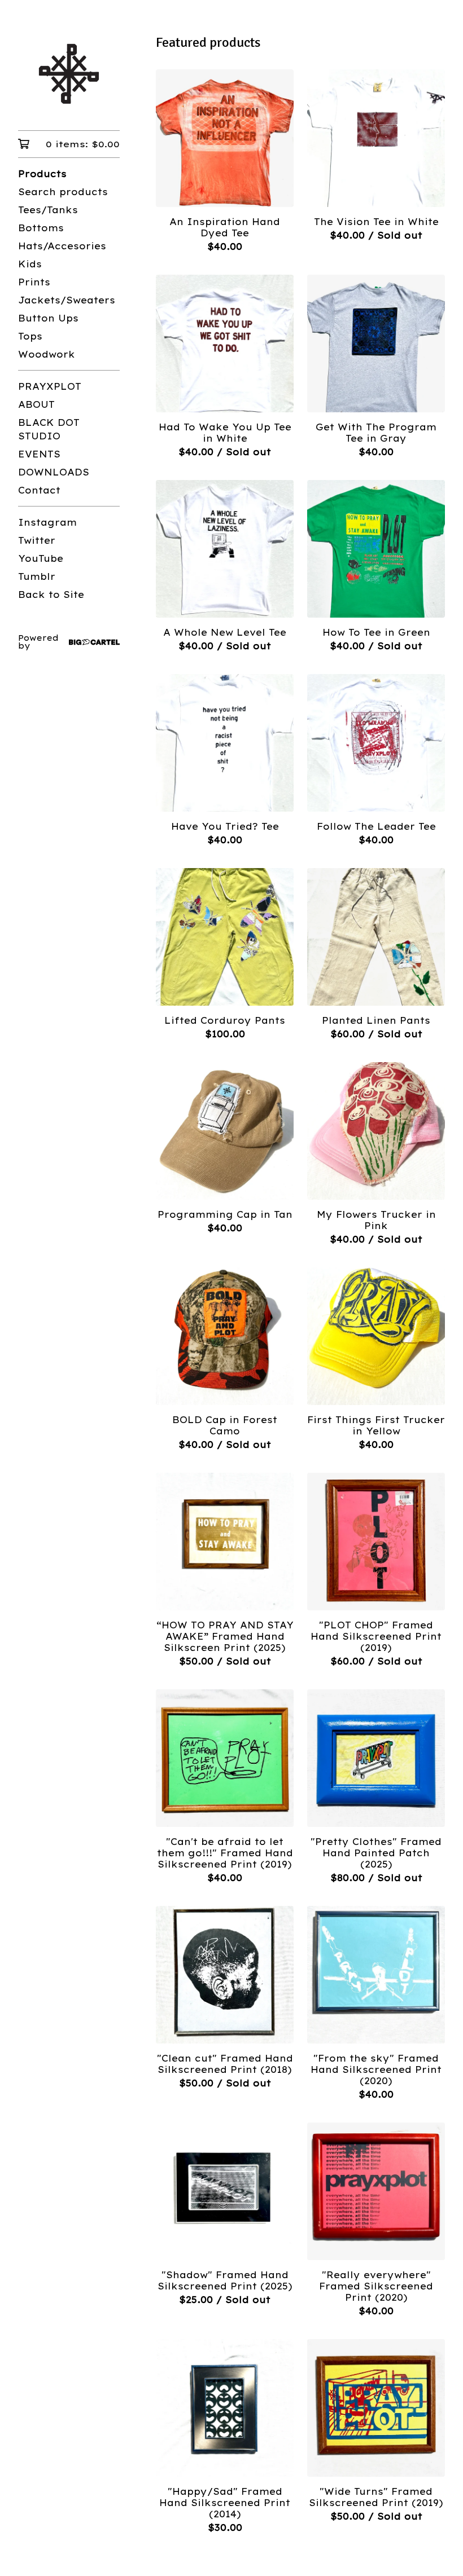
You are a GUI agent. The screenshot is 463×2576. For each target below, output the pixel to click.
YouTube (41, 558)
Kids (30, 264)
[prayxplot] (69, 73)
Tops (30, 336)
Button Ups (48, 318)
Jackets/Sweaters (67, 300)
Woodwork (47, 354)
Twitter (37, 540)
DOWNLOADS (54, 472)
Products (42, 174)
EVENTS (39, 454)
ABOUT (36, 404)
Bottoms (41, 228)
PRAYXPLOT (50, 386)
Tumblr (37, 576)
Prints (34, 282)
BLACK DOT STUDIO (49, 429)
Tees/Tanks (48, 210)
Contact (39, 490)
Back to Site (51, 595)
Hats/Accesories (62, 246)
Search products (63, 192)
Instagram (47, 522)
